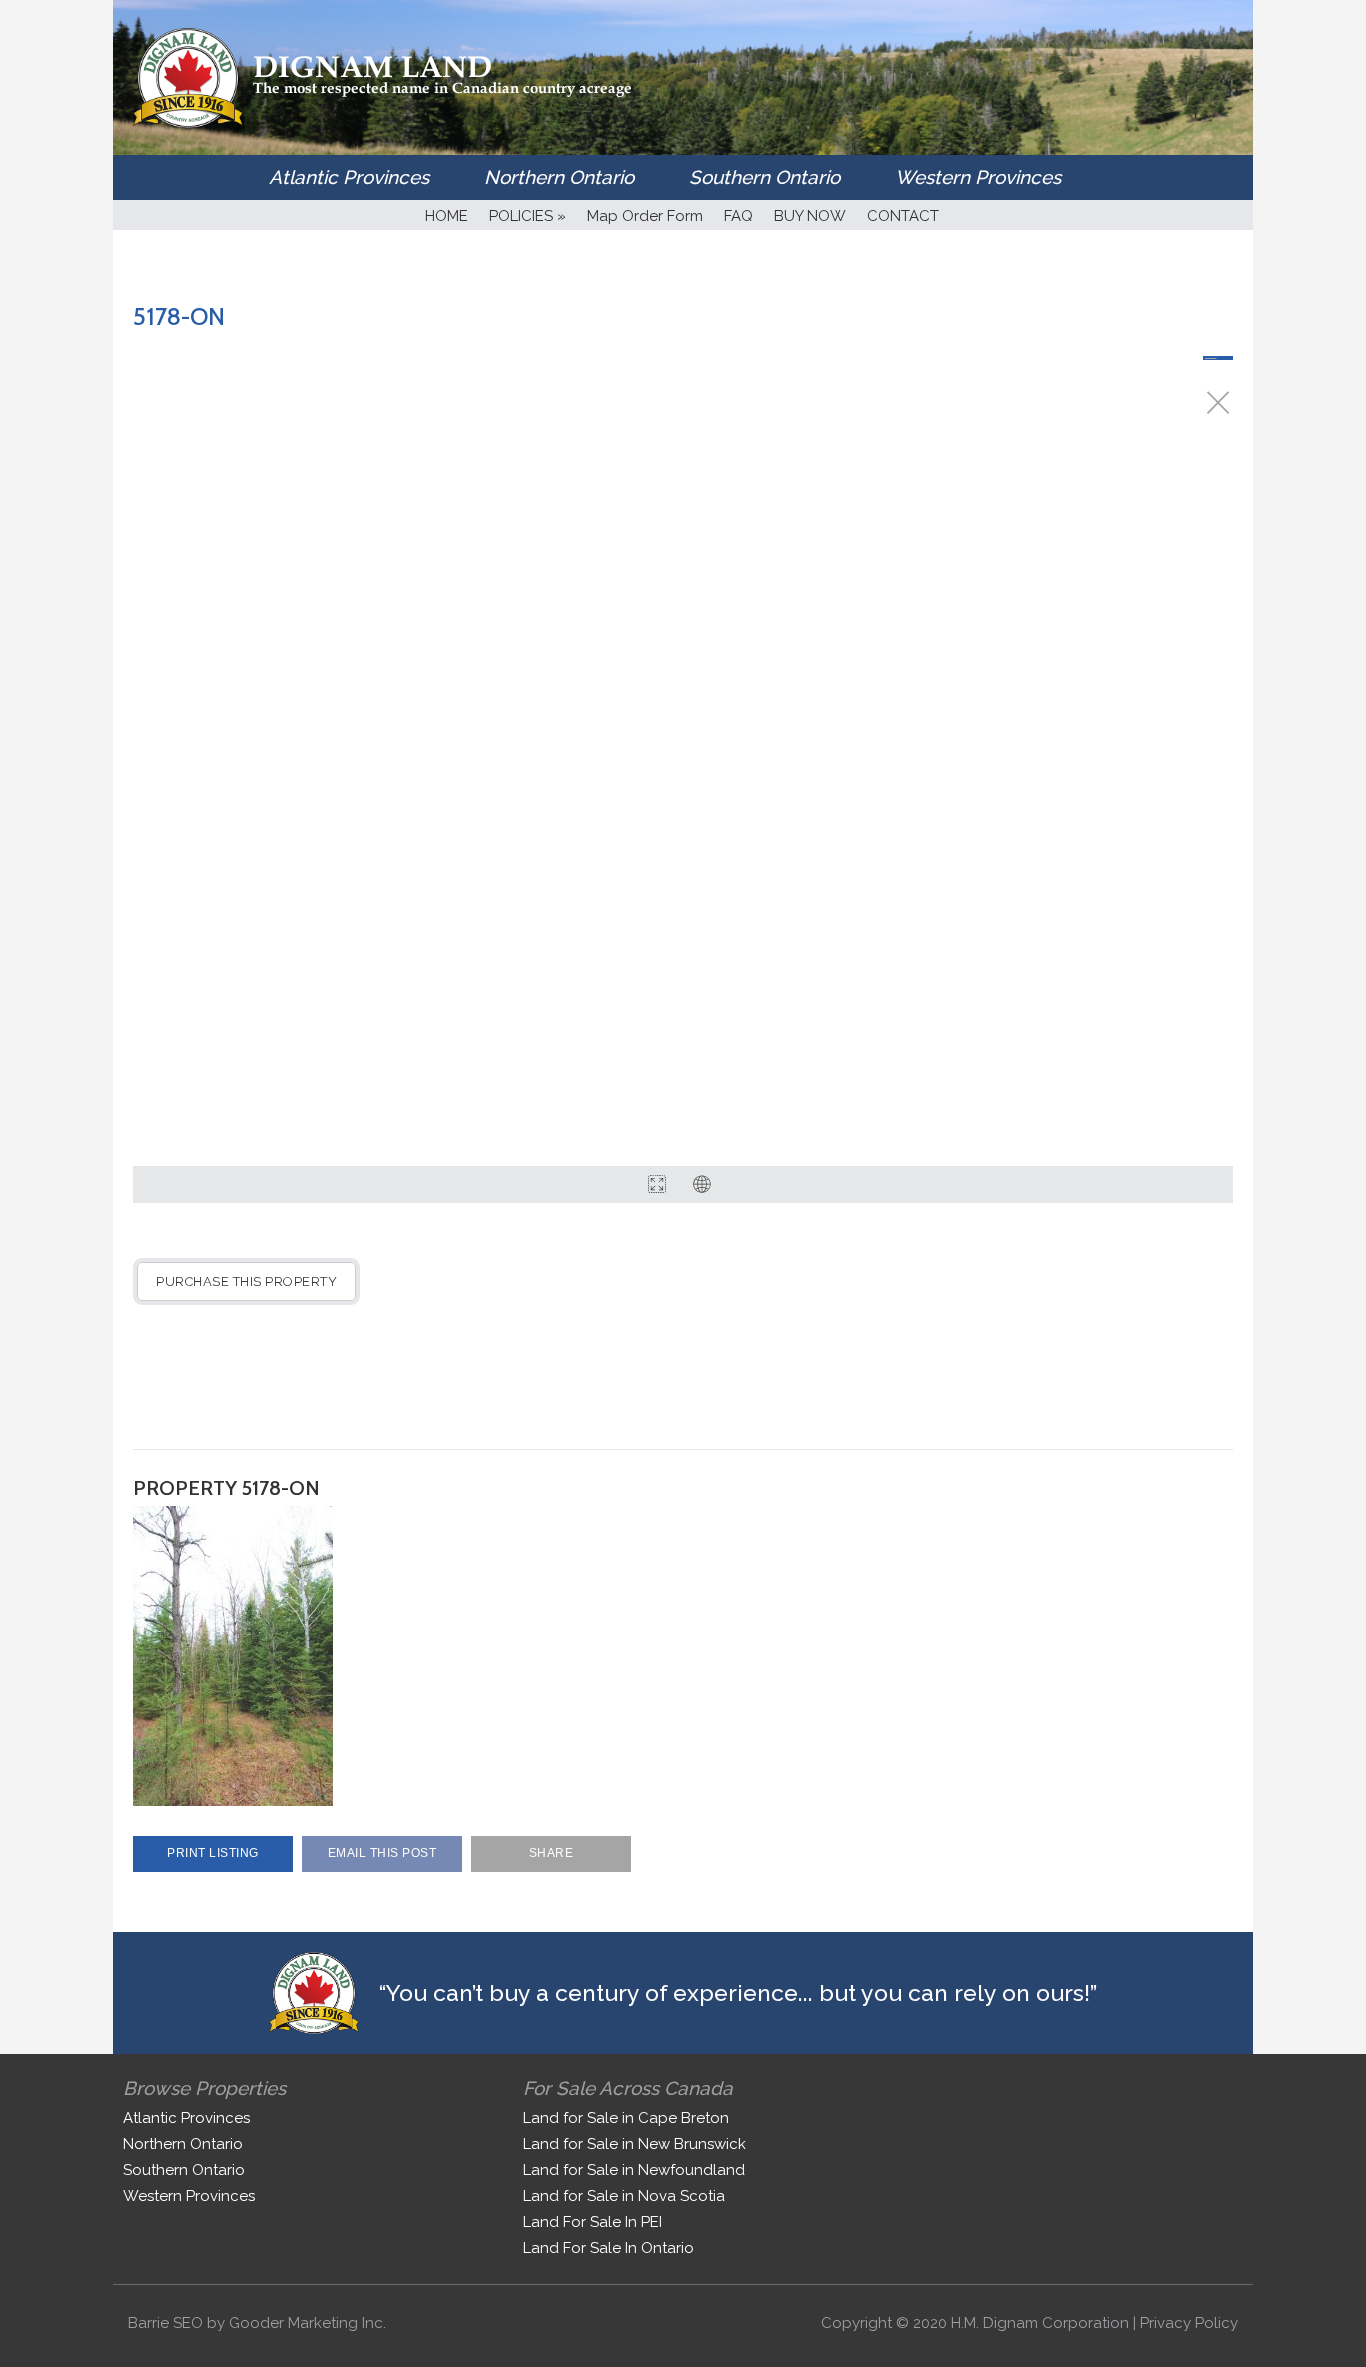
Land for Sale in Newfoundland (634, 2170)
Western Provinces (978, 177)
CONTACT (903, 216)
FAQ (738, 216)
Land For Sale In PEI (592, 2222)
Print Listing (213, 1853)
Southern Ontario (764, 177)
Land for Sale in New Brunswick (634, 2144)
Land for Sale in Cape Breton (626, 2118)
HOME (446, 216)
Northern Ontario (559, 177)
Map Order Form (645, 216)
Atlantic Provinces (349, 177)
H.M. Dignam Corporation (1040, 2323)
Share (551, 1853)
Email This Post (382, 1853)
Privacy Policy (1189, 2323)
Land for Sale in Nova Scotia (624, 2196)
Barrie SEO (165, 2323)
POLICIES (527, 216)
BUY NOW (810, 216)
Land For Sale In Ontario (608, 2248)
